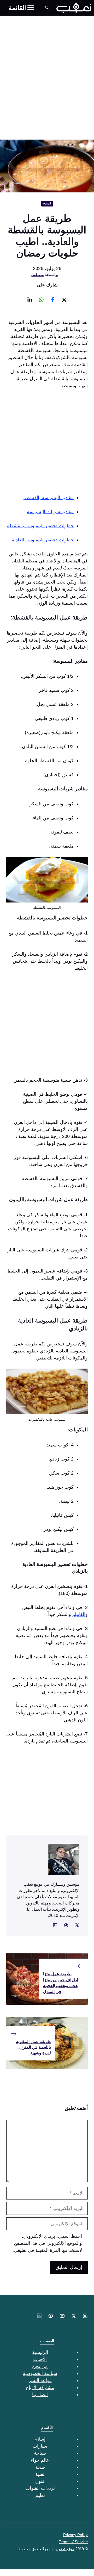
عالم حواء (40, 2460)
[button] (47, 8)
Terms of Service (73, 2542)
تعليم (40, 2495)
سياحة (40, 2453)
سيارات (40, 2446)
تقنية (40, 2474)
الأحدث (40, 2359)
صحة (40, 2467)
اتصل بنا (40, 2395)
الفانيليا (79, 1614)
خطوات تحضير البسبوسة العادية (43, 540)
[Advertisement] (47, 65)
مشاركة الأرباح (40, 2387)
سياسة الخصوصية (40, 2373)
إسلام (40, 2439)
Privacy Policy (75, 2535)
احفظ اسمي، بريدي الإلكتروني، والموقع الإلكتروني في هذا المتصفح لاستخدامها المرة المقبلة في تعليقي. (47, 2243)
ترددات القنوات (40, 2488)
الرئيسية (40, 2352)
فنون (40, 2481)
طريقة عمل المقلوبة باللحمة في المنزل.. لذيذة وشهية (33, 2047)
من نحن (40, 2366)
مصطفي (37, 275)
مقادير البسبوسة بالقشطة (49, 498)
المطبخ (47, 203)
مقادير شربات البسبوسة (50, 512)
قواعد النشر (40, 2380)
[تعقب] (74, 8)
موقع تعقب (65, 2549)
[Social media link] (64, 300)
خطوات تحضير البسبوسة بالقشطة (40, 526)
